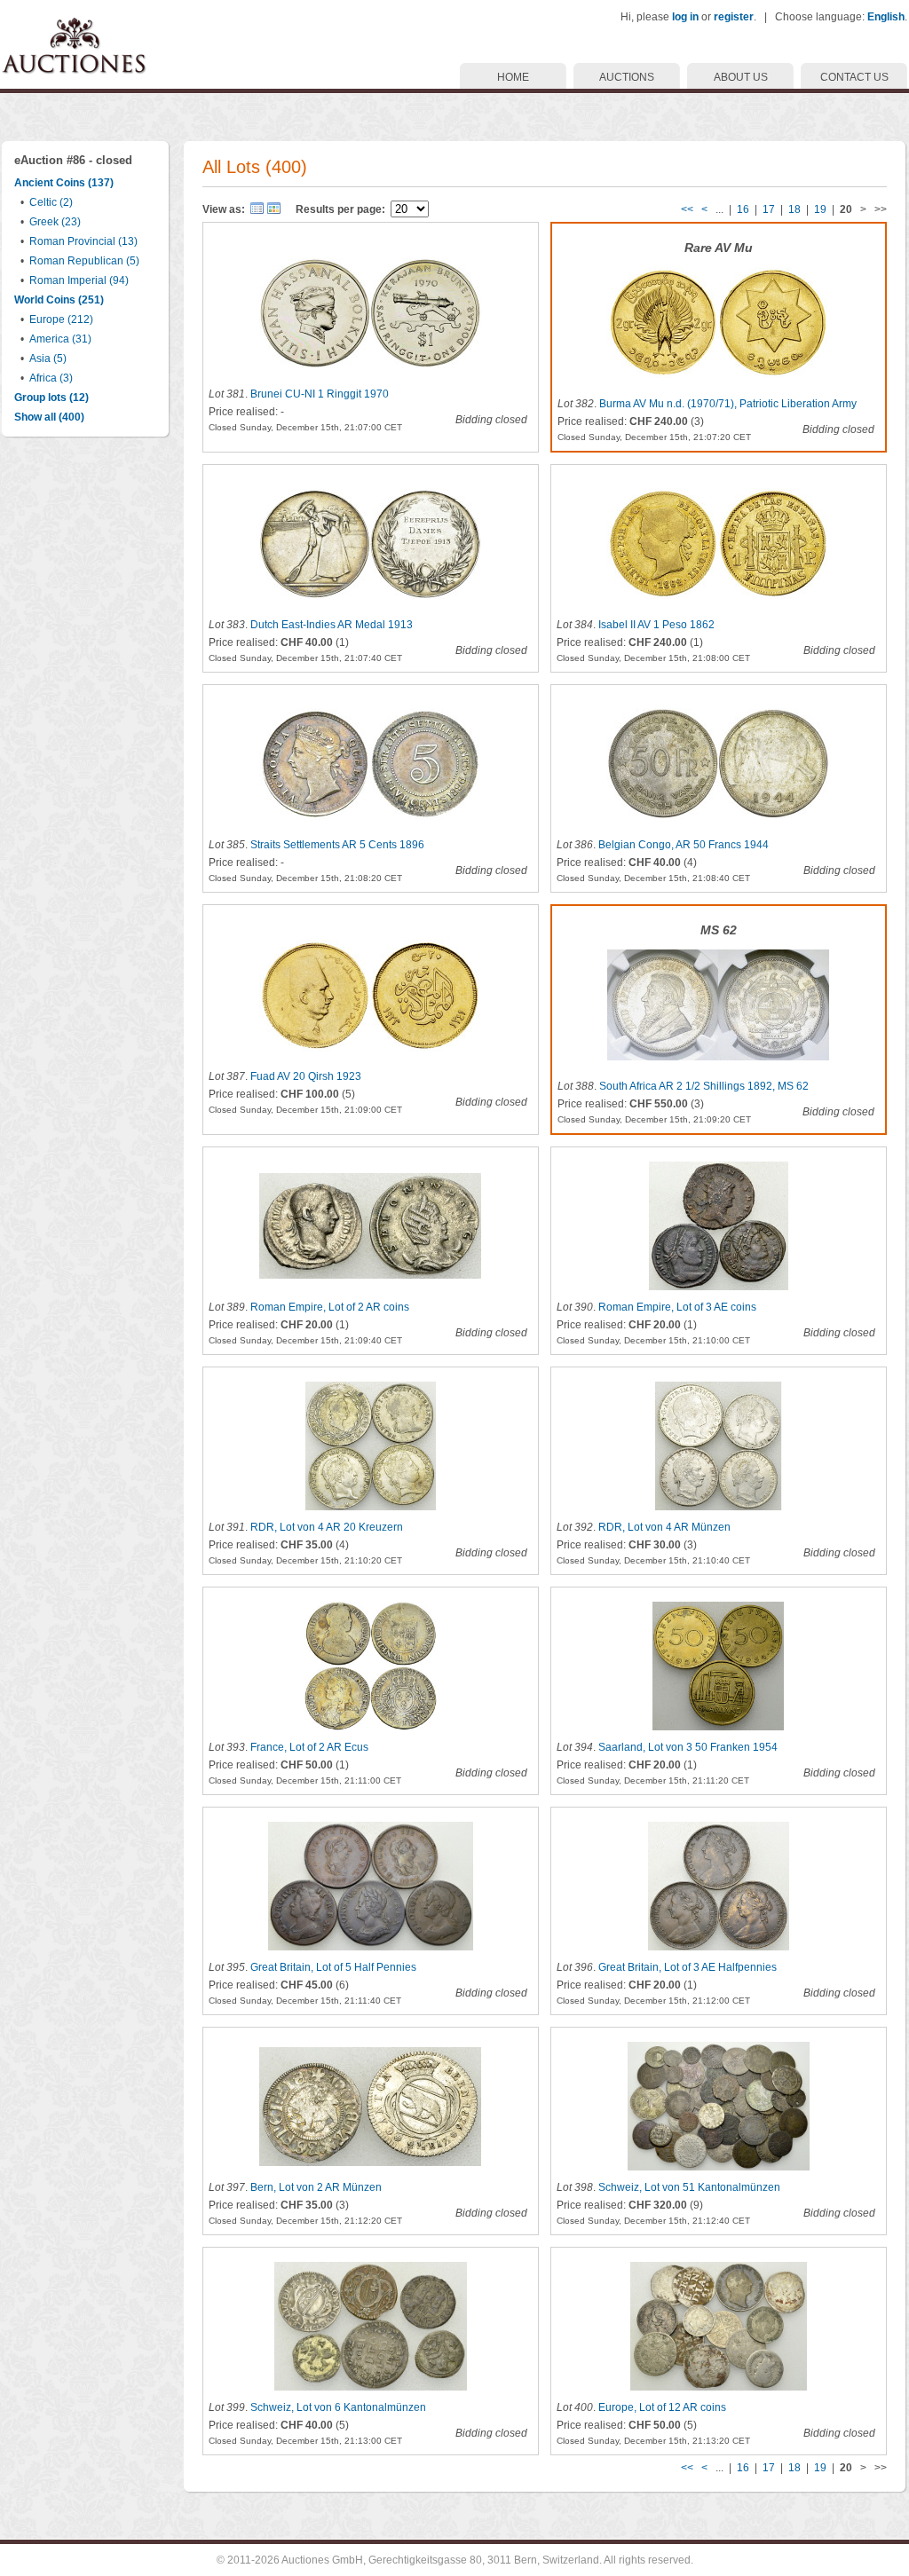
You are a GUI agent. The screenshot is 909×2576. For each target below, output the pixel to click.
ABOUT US (741, 77)
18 (794, 209)
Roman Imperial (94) (79, 280)
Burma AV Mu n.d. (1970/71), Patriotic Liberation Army (728, 404)
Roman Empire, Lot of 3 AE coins (677, 1307)
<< (687, 209)
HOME (513, 77)
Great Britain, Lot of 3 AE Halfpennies (688, 1967)
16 (743, 209)
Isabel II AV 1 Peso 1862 (656, 625)
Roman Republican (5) (84, 261)
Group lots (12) (51, 398)
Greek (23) (55, 222)
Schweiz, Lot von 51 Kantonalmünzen (689, 2187)
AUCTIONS (627, 77)
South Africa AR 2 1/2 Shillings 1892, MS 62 (704, 1086)
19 (820, 209)
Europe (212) (61, 319)
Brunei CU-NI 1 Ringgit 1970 (320, 394)
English (886, 17)
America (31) (60, 339)
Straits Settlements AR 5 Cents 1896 (337, 845)
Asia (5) (48, 358)
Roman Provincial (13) (83, 241)
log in (685, 17)
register (734, 17)
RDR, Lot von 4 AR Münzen (664, 1527)
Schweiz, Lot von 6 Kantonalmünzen (338, 2407)
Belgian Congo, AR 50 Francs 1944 (684, 845)
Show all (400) (49, 417)
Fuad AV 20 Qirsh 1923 (306, 1076)
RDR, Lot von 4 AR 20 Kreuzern (327, 1527)
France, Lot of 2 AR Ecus (309, 1747)
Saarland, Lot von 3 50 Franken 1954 (688, 1747)
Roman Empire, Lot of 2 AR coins (330, 1307)
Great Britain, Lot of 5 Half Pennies (333, 1967)
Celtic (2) (51, 202)
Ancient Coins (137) (64, 183)
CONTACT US (854, 77)
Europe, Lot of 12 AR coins (662, 2407)
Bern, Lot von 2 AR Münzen (316, 2187)
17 (769, 209)
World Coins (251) (59, 300)
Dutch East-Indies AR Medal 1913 (332, 625)
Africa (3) (51, 378)
